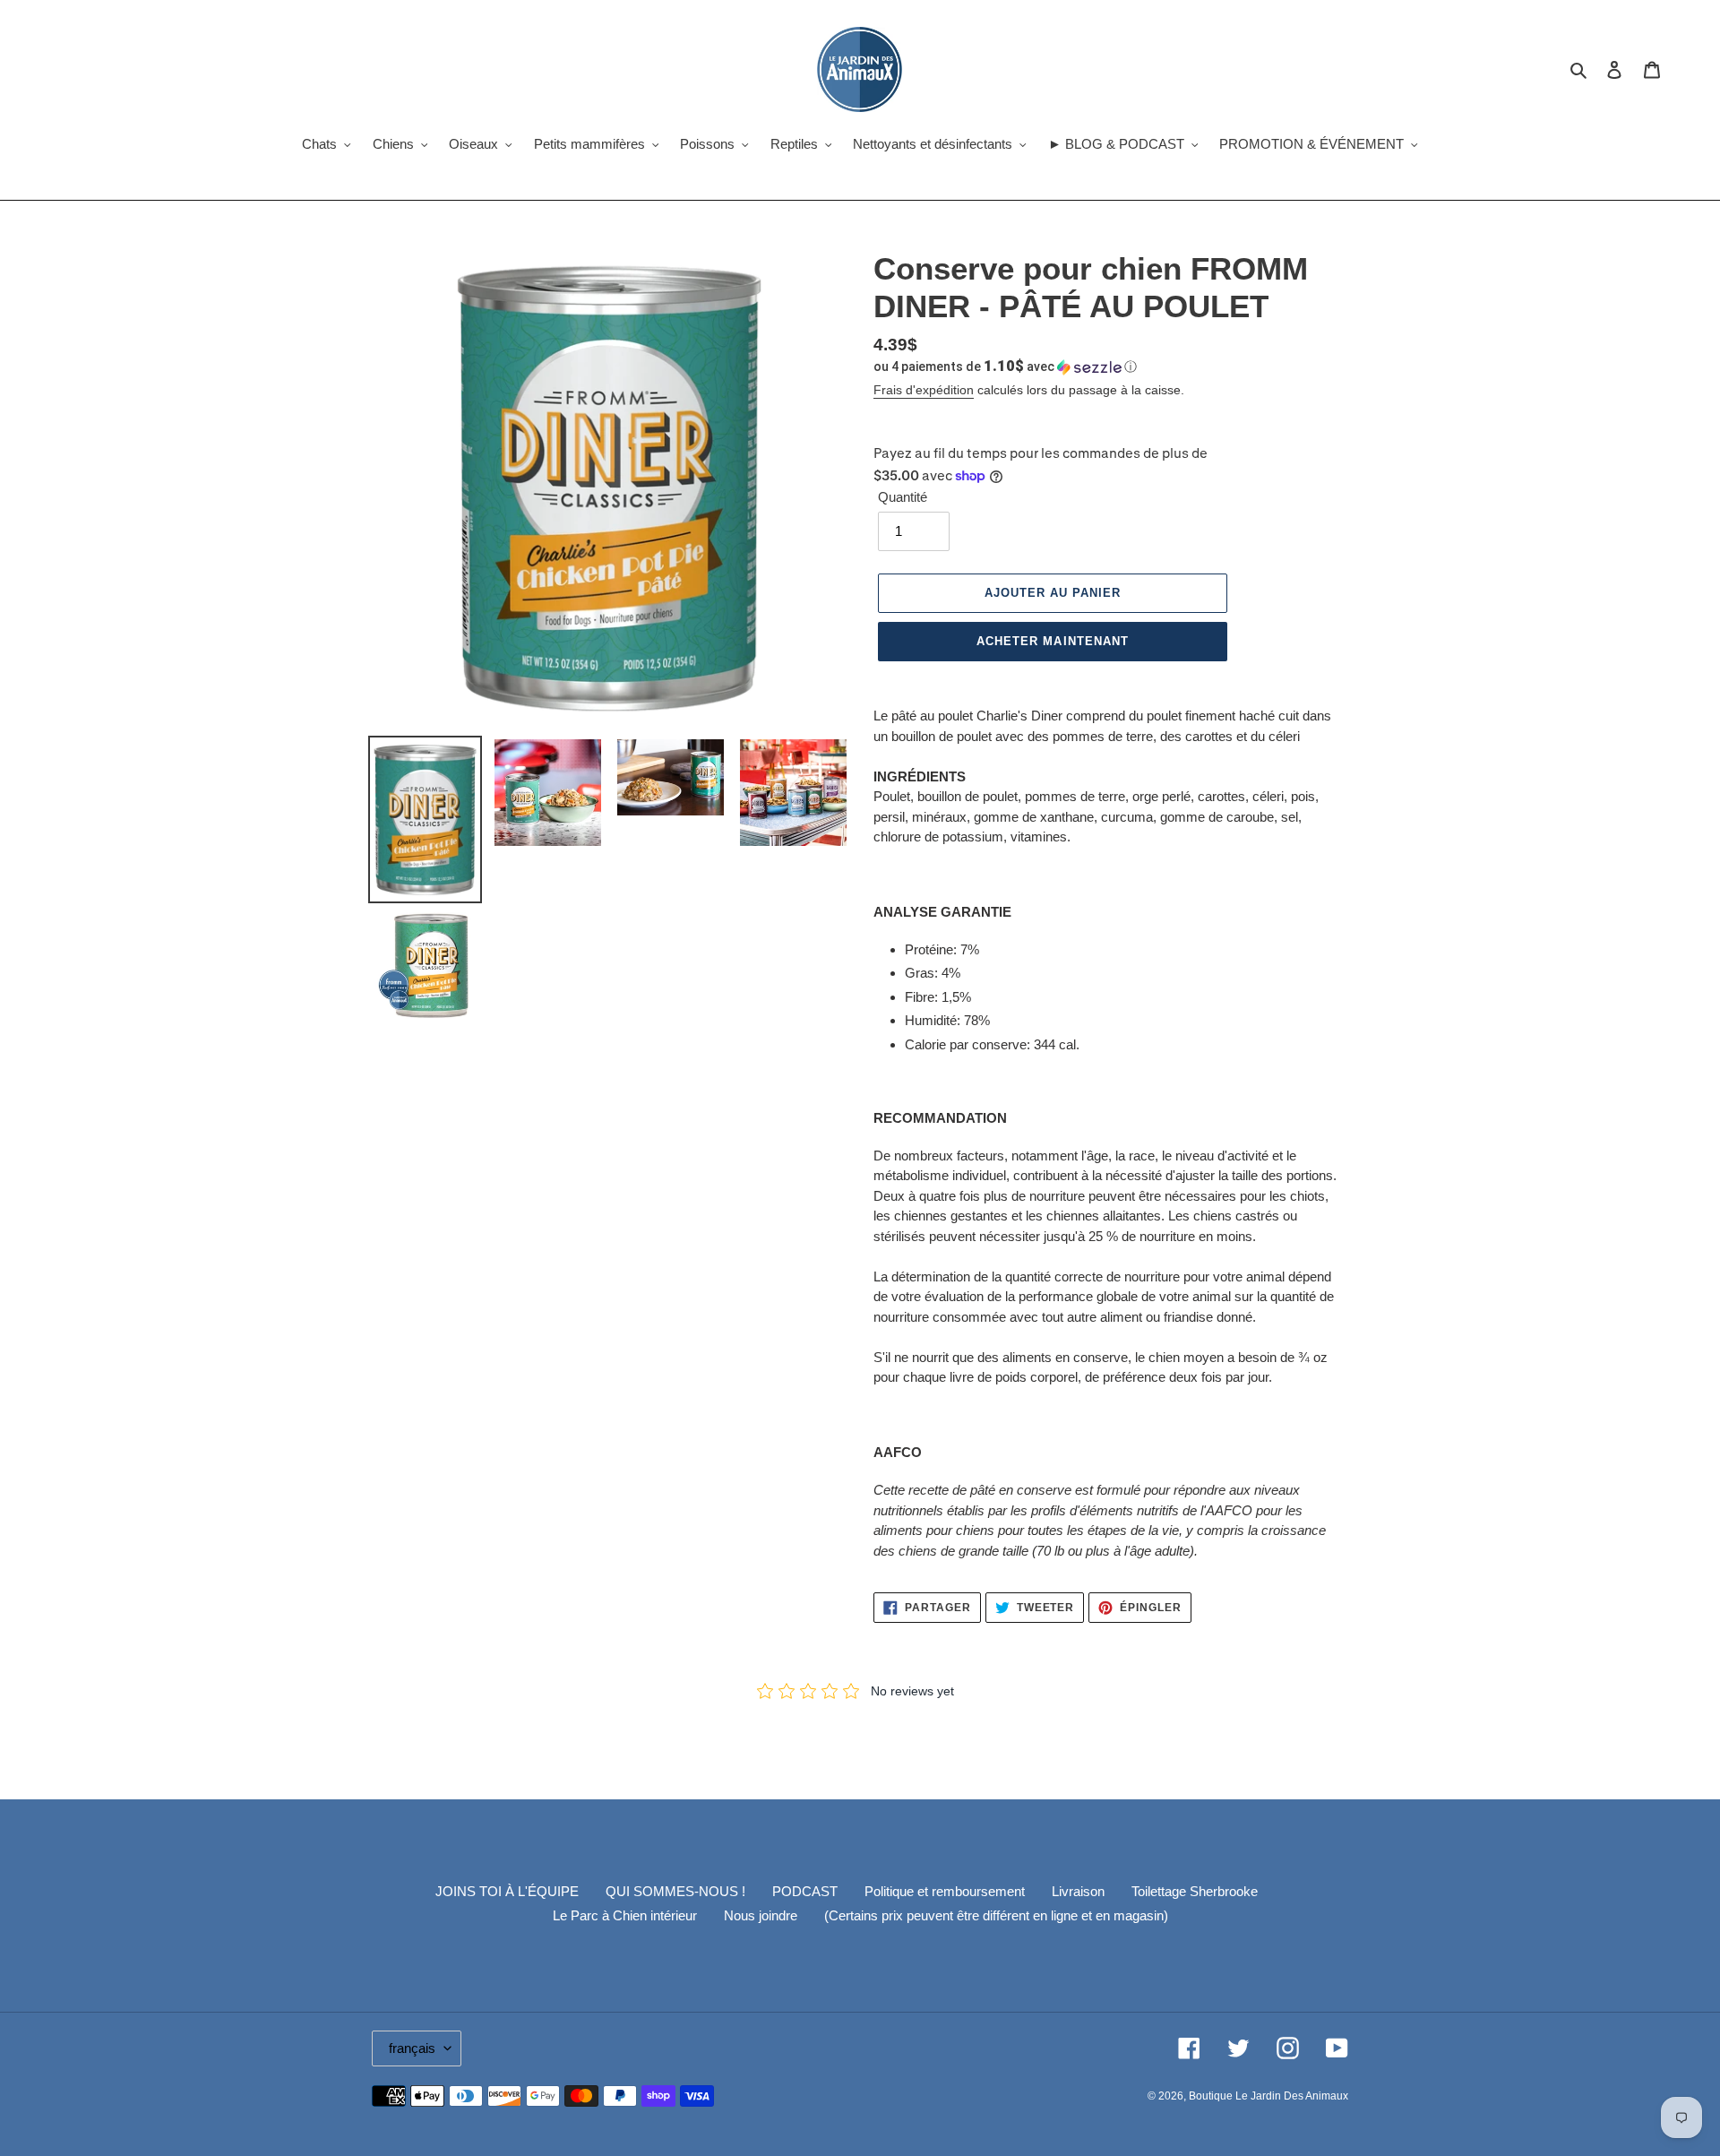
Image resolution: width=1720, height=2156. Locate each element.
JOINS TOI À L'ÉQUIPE (507, 1891)
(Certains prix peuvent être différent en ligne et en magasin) (996, 1915)
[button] (1005, 367)
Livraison (1078, 1891)
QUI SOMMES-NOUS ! (675, 1891)
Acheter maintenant (1053, 641)
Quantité (903, 497)
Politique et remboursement (945, 1891)
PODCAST (805, 1891)
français (412, 2048)
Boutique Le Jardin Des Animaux (1268, 2096)
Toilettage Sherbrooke (1195, 1891)
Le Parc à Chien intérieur (625, 1915)
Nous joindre (761, 1915)
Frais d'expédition (924, 390)
